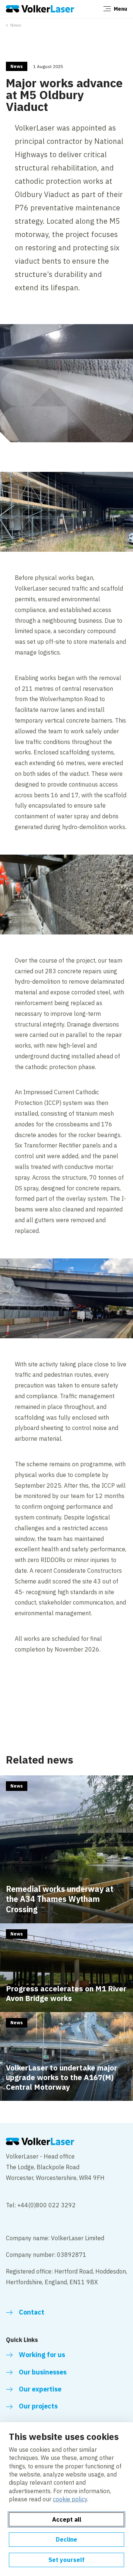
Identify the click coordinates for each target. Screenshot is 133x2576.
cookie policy (70, 2499)
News (16, 25)
